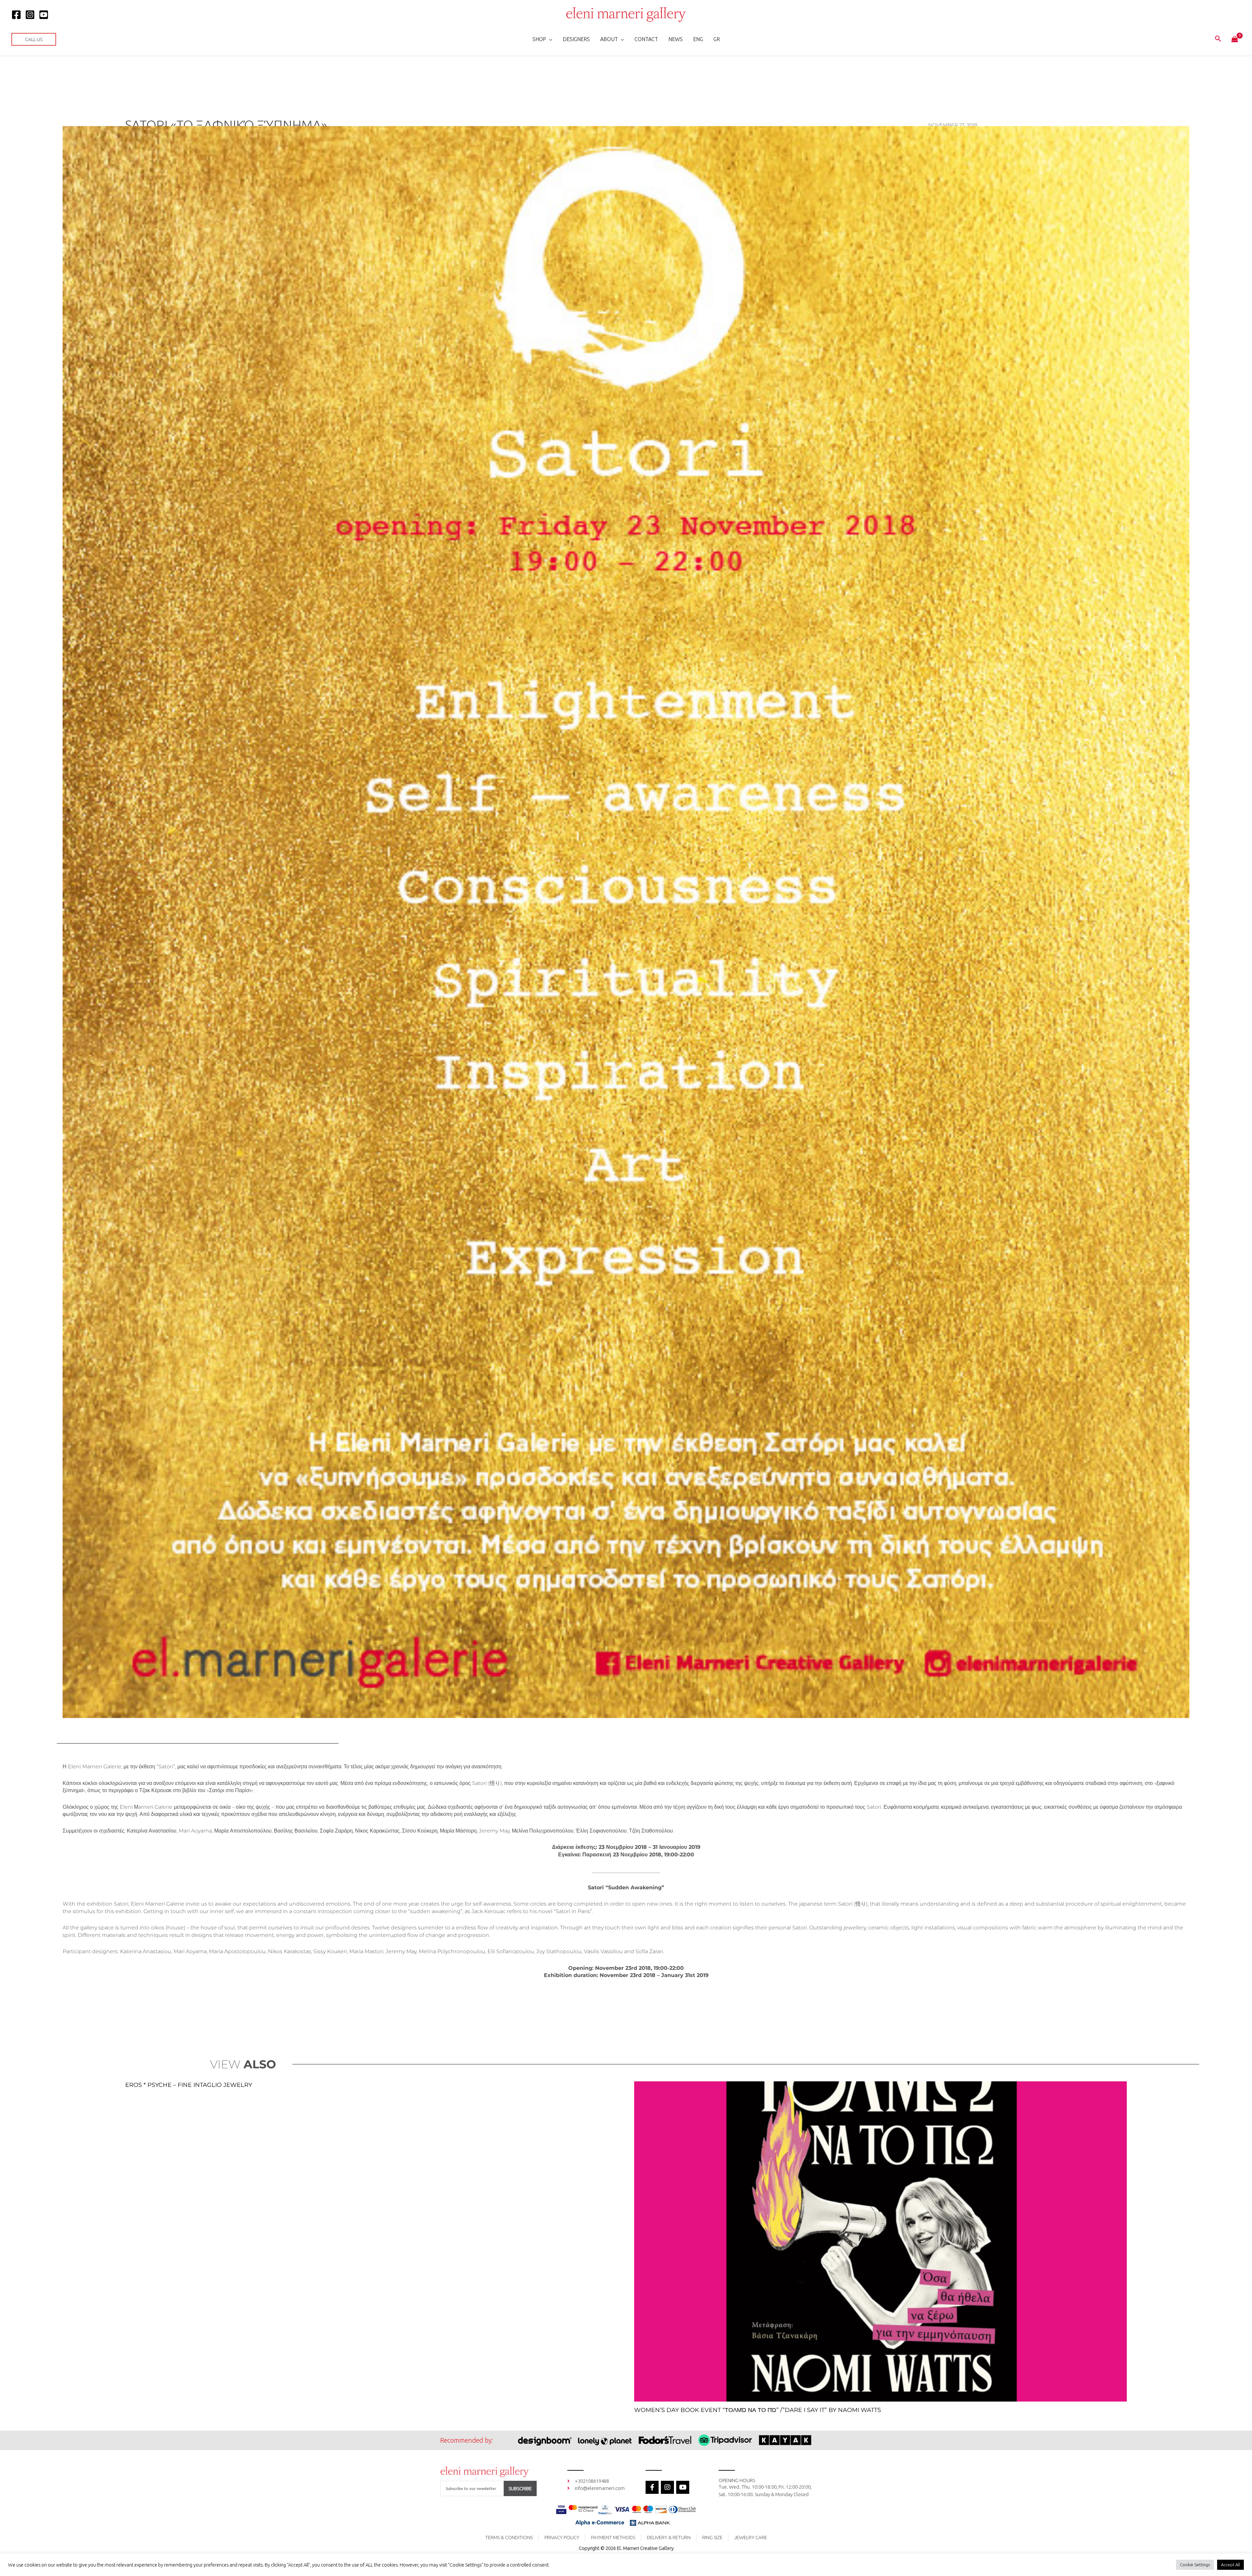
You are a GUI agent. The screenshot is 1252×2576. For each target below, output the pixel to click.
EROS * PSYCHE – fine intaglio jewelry (189, 2085)
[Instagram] (30, 15)
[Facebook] (16, 15)
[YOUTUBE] (44, 15)
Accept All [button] (1230, 2565)
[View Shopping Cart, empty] (1235, 39)
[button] (34, 39)
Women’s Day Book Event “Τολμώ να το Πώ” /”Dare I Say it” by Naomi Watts (758, 2410)
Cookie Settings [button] (1195, 2565)
